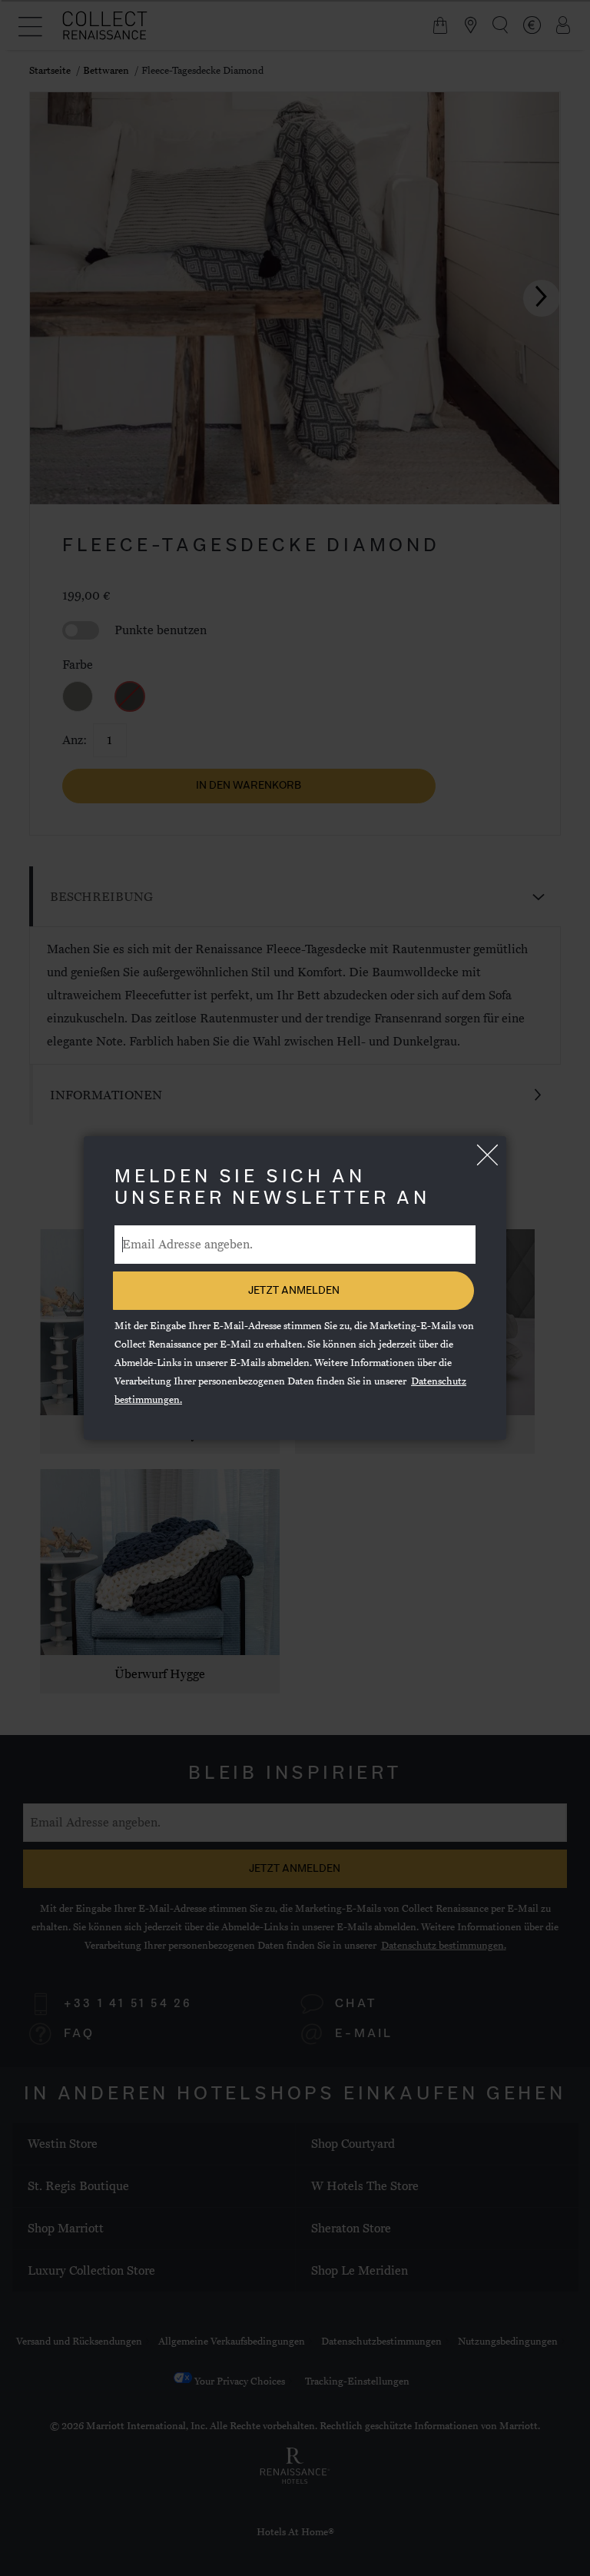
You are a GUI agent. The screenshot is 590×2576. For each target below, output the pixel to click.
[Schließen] (487, 1155)
